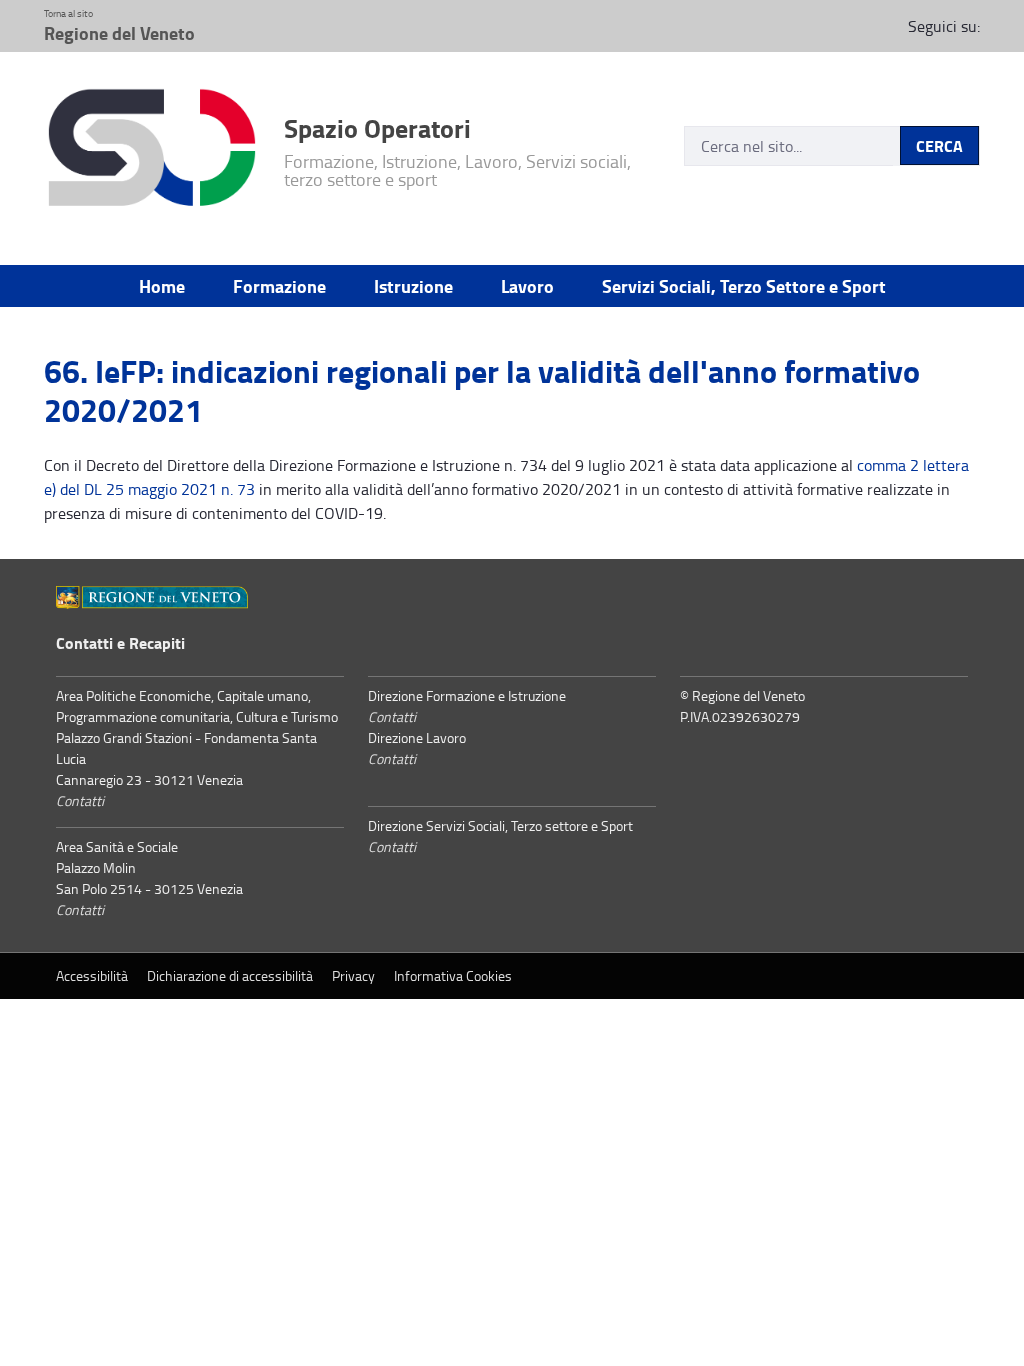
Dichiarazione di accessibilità (230, 975)
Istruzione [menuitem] (413, 286)
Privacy (353, 975)
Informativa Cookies (453, 975)
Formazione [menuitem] (279, 286)
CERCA (939, 145)
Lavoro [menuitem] (527, 286)
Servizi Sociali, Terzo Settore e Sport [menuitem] (744, 286)
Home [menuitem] (162, 286)
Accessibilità (92, 975)
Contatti (80, 800)
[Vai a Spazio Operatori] (152, 150)
